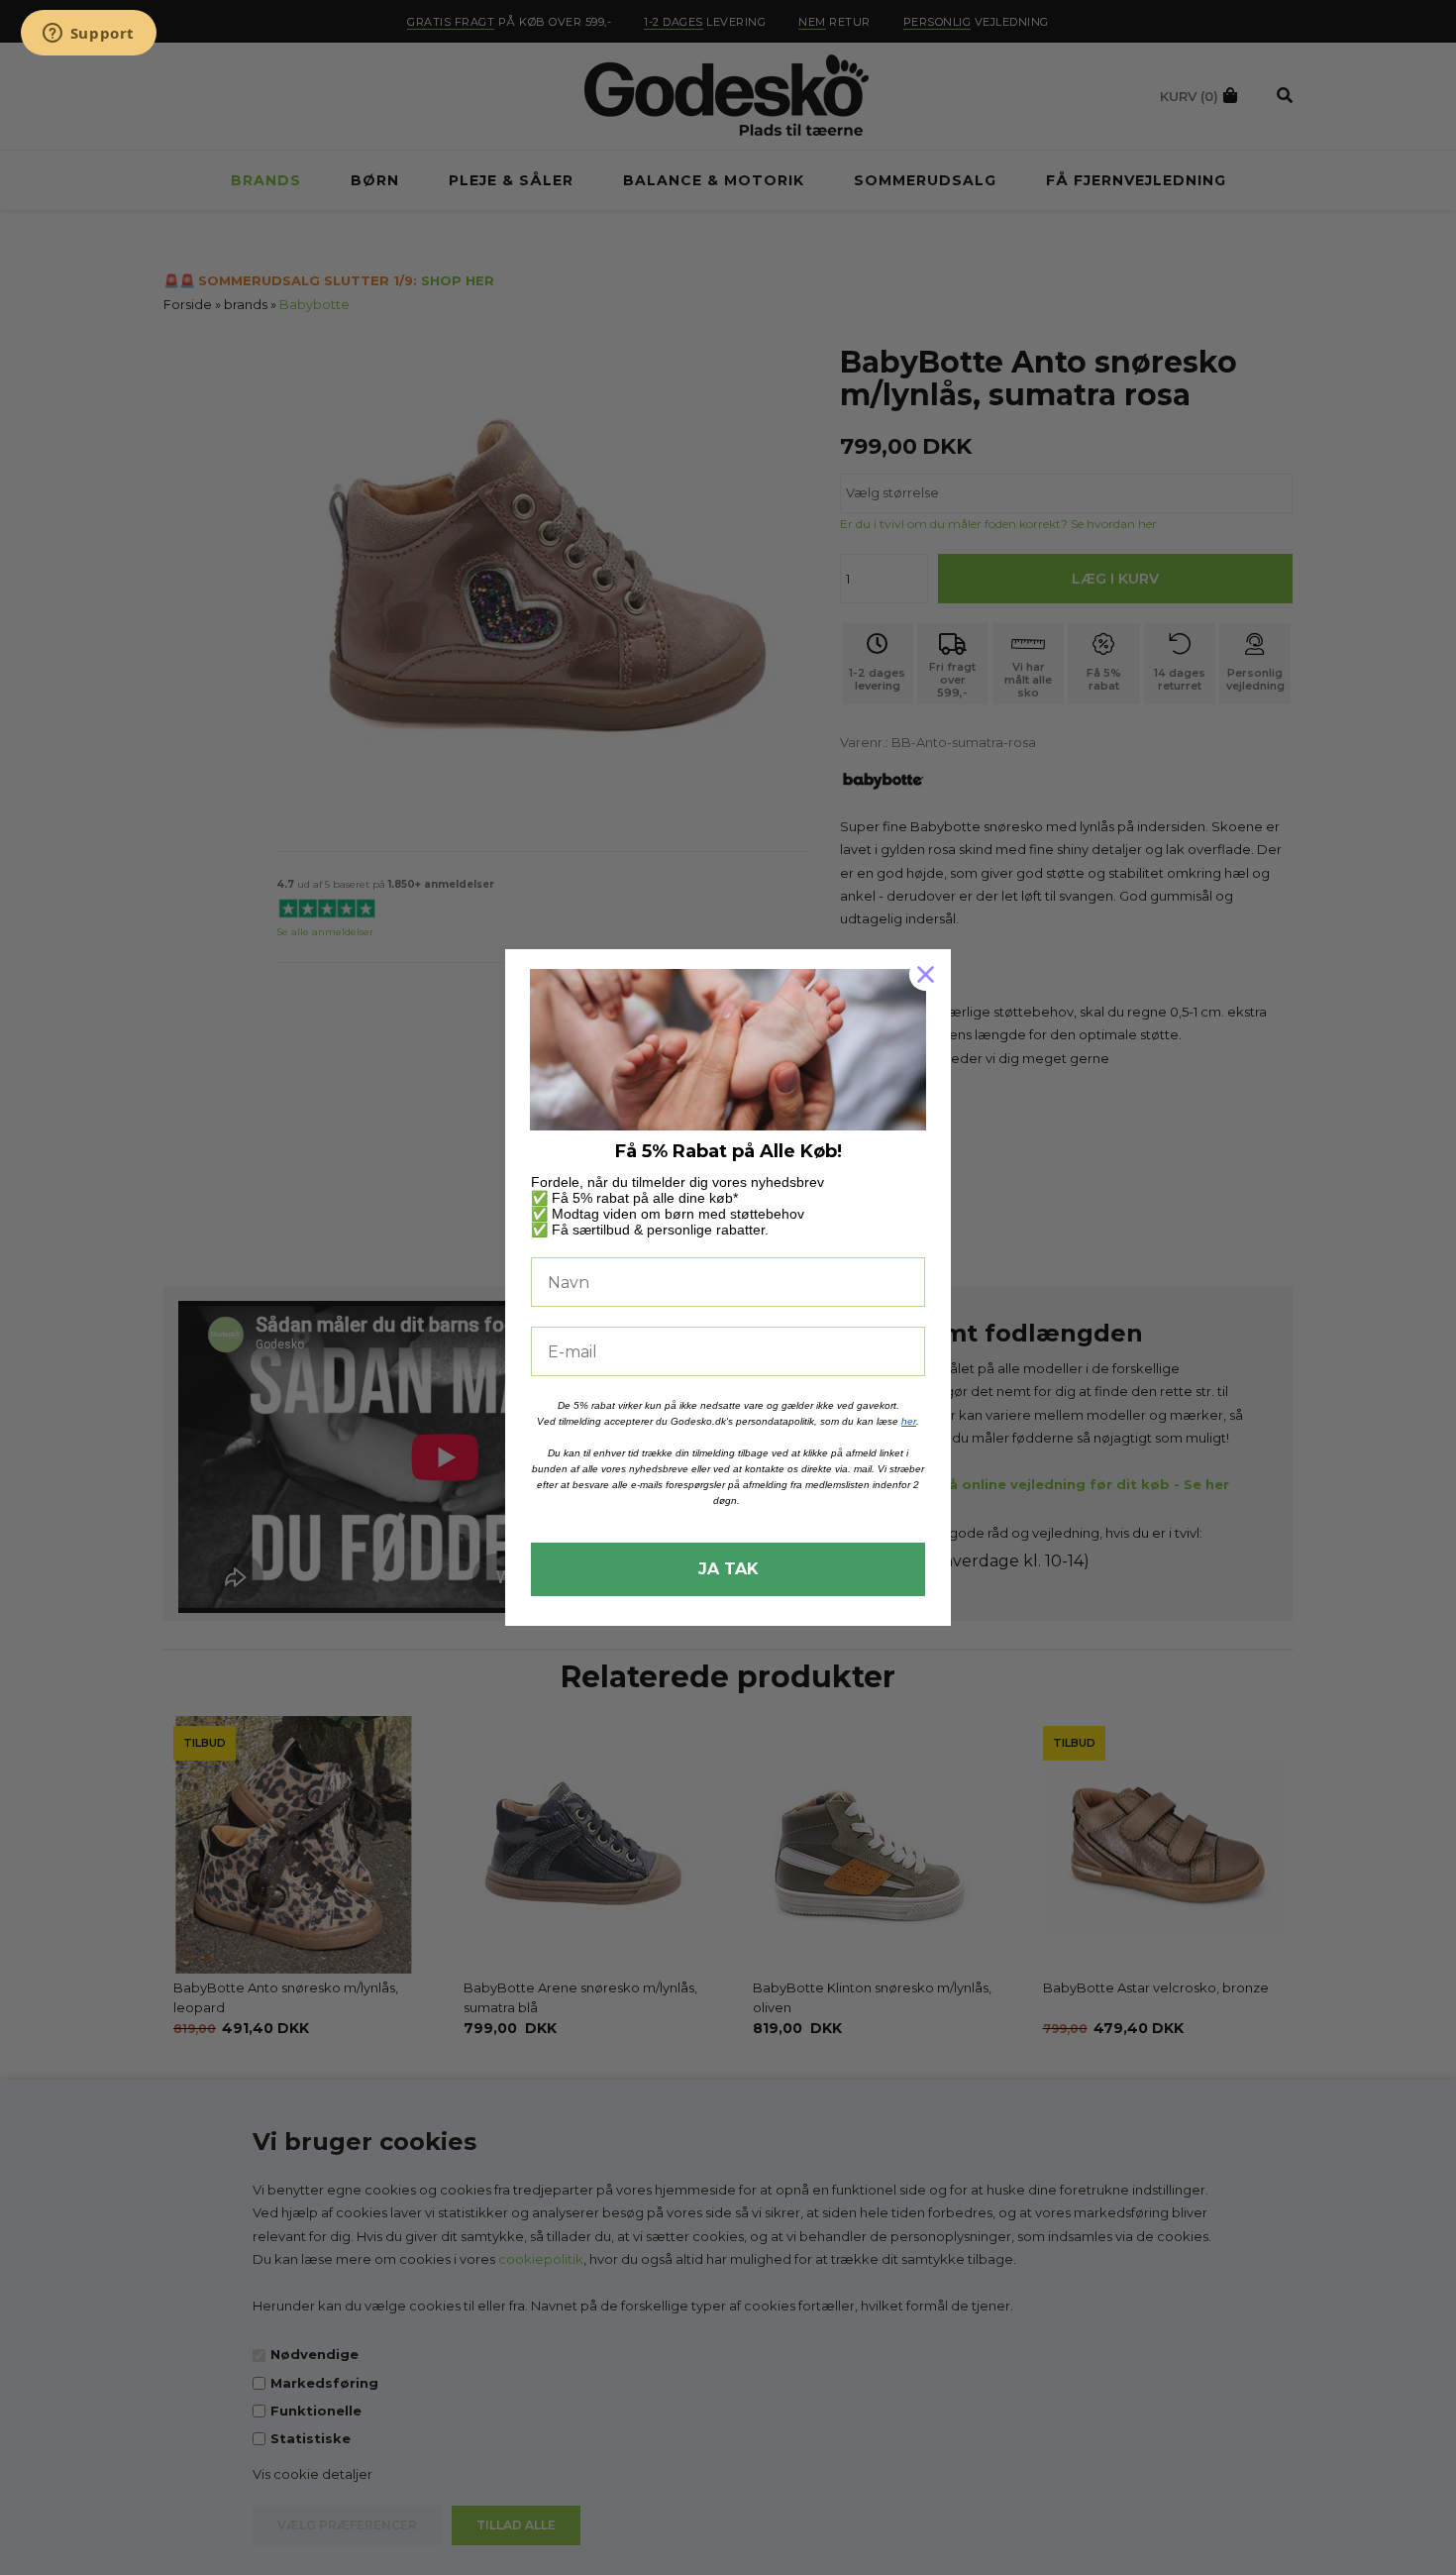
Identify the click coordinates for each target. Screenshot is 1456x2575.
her (909, 1421)
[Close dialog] (926, 974)
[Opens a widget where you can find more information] (88, 35)
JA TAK (728, 1569)
